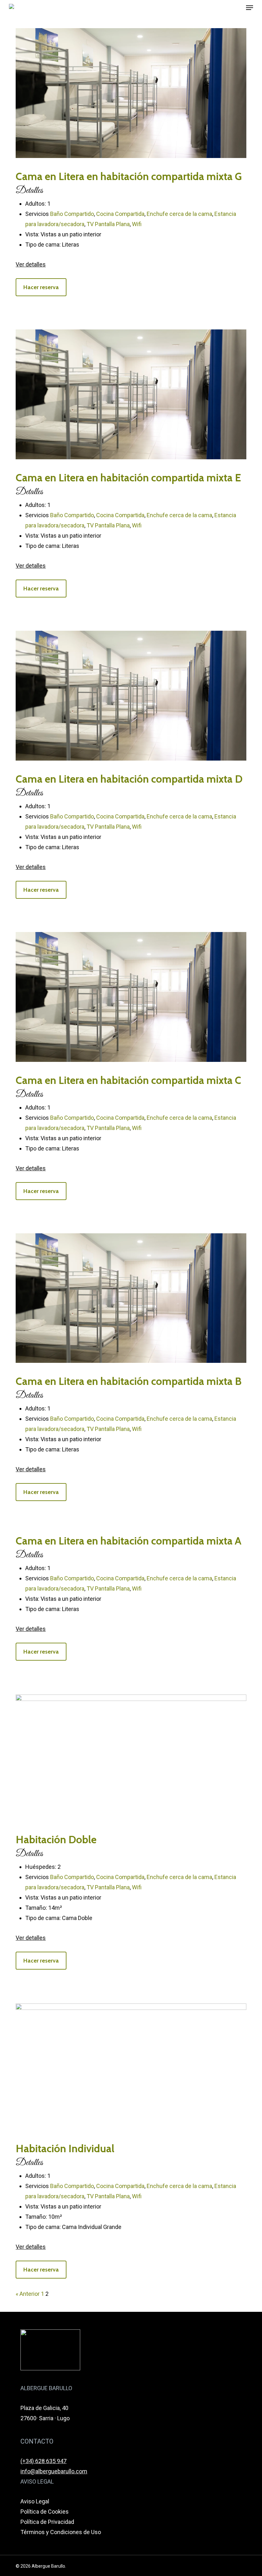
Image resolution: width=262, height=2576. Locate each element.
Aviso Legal (35, 2501)
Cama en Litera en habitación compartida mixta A (128, 1541)
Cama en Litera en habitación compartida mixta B (129, 1381)
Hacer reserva (41, 287)
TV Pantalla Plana (108, 224)
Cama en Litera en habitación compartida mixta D (129, 779)
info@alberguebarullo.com (54, 2471)
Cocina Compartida (120, 214)
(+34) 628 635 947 (43, 2461)
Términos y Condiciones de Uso (61, 2532)
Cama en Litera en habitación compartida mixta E (128, 478)
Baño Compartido (72, 214)
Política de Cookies (45, 2512)
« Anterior (28, 2294)
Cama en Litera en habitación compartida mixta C (128, 1080)
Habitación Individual (65, 2148)
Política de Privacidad (47, 2522)
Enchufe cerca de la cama (179, 214)
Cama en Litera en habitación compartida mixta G (129, 176)
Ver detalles (31, 264)
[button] (250, 8)
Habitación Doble (56, 1839)
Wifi (137, 224)
